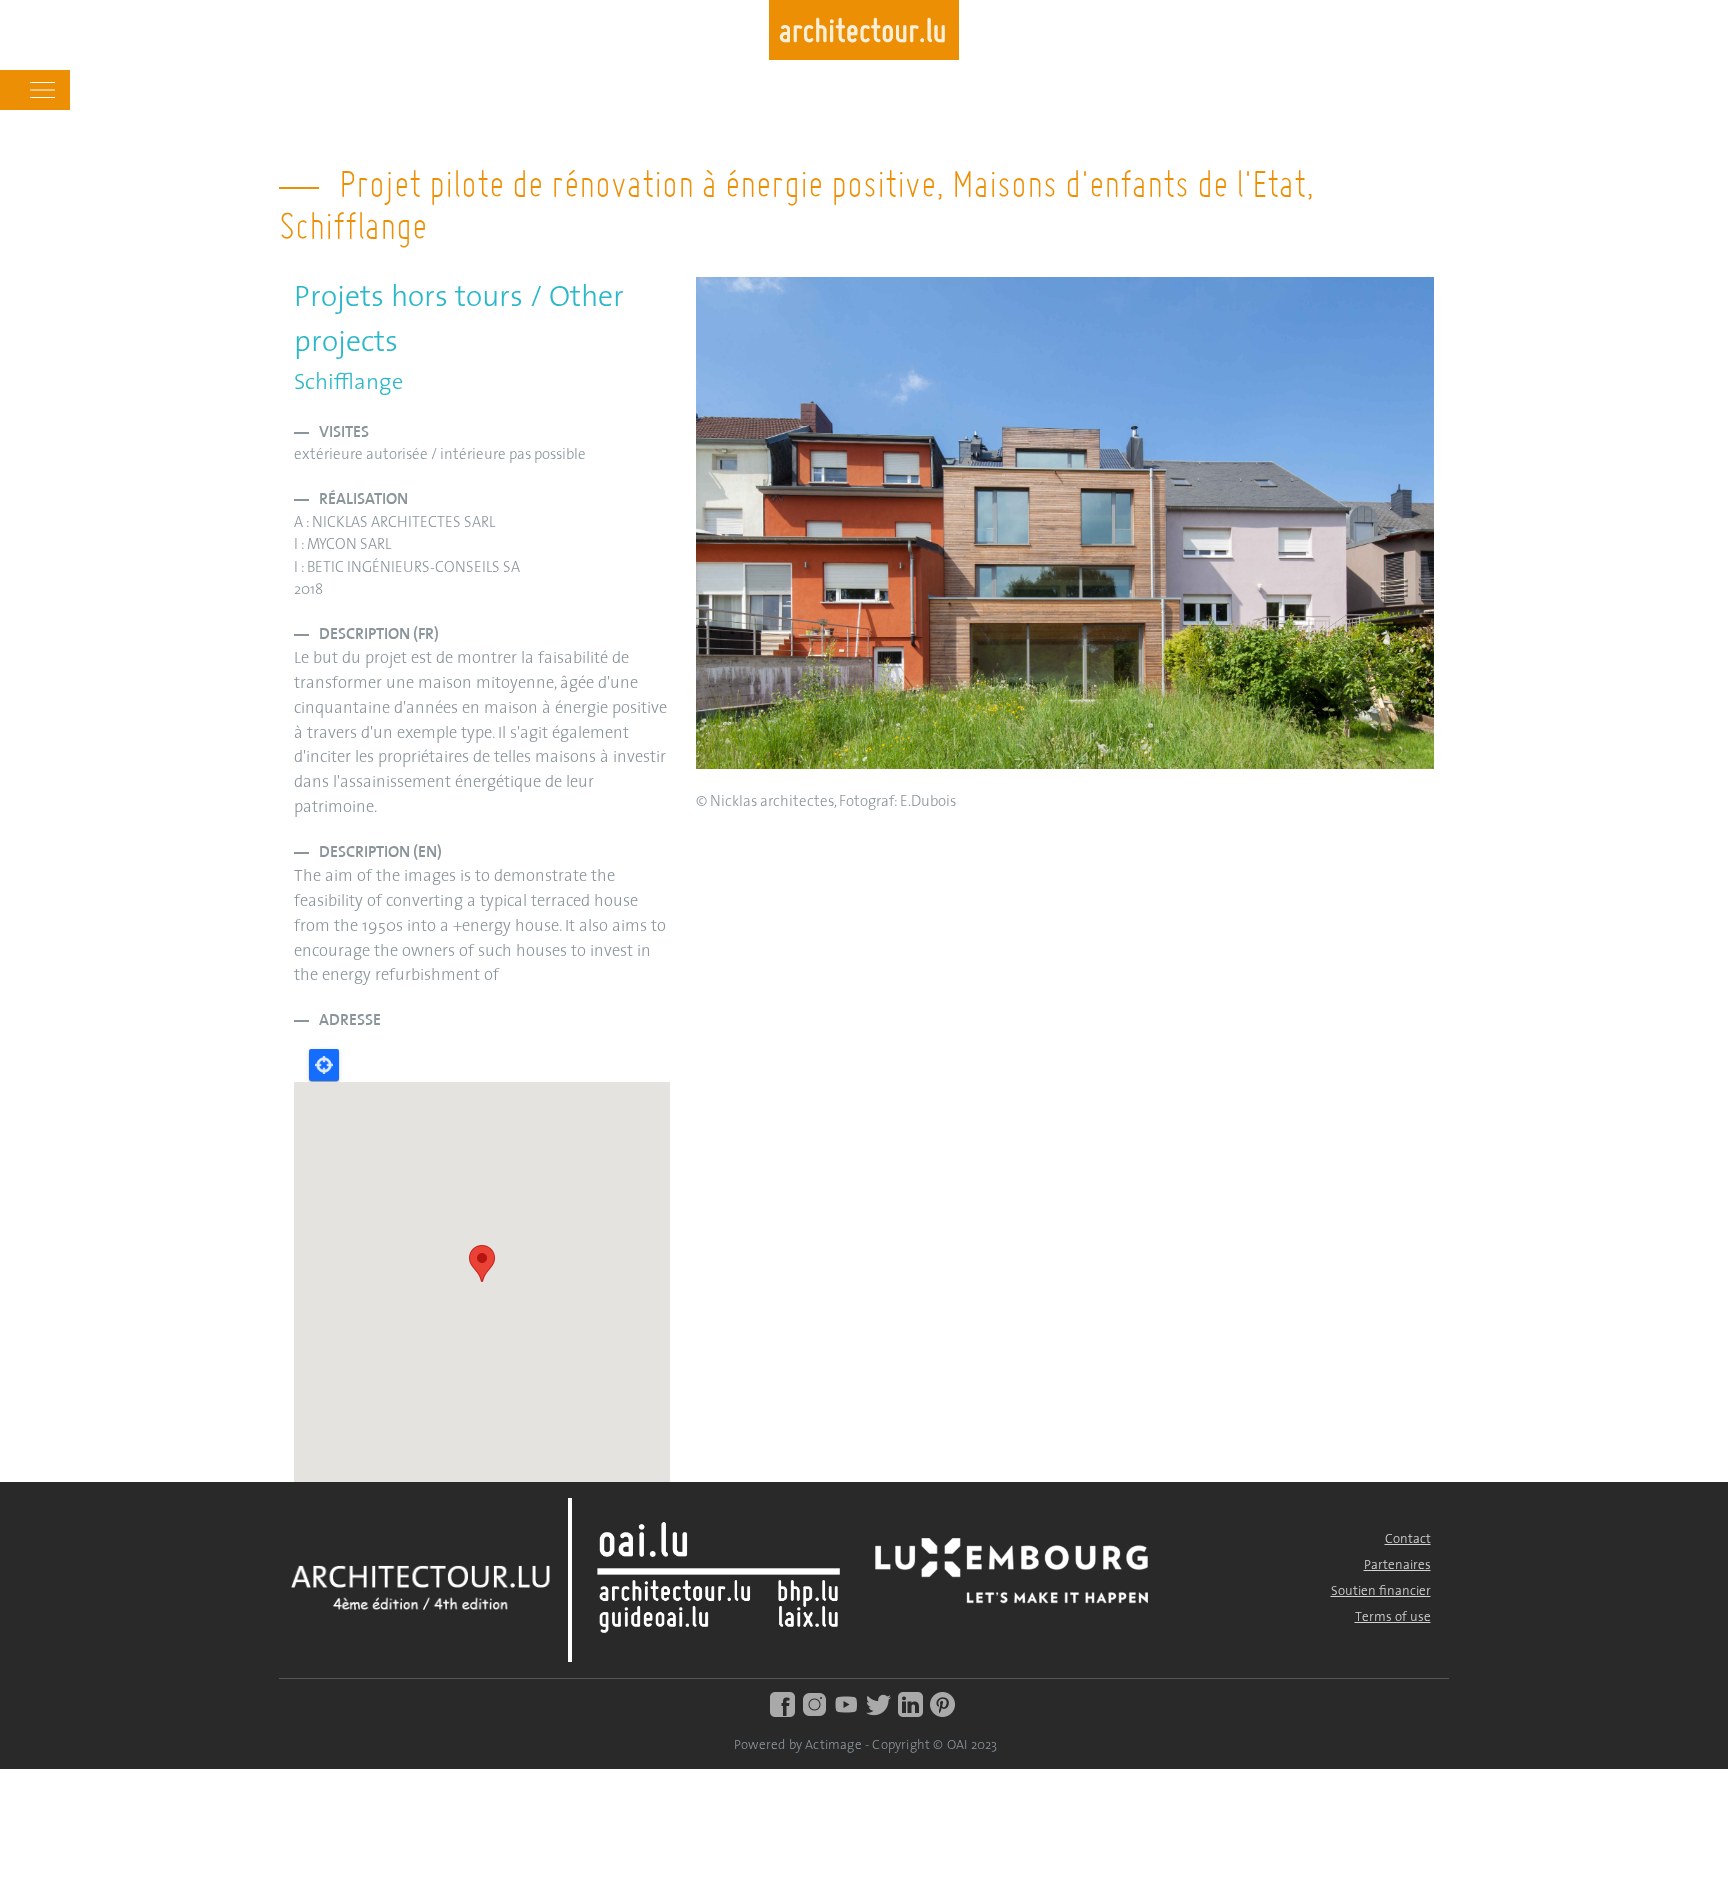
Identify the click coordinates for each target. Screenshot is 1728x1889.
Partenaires (1397, 1565)
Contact (1408, 1539)
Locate (324, 1065)
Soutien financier (1381, 1591)
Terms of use (1393, 1617)
